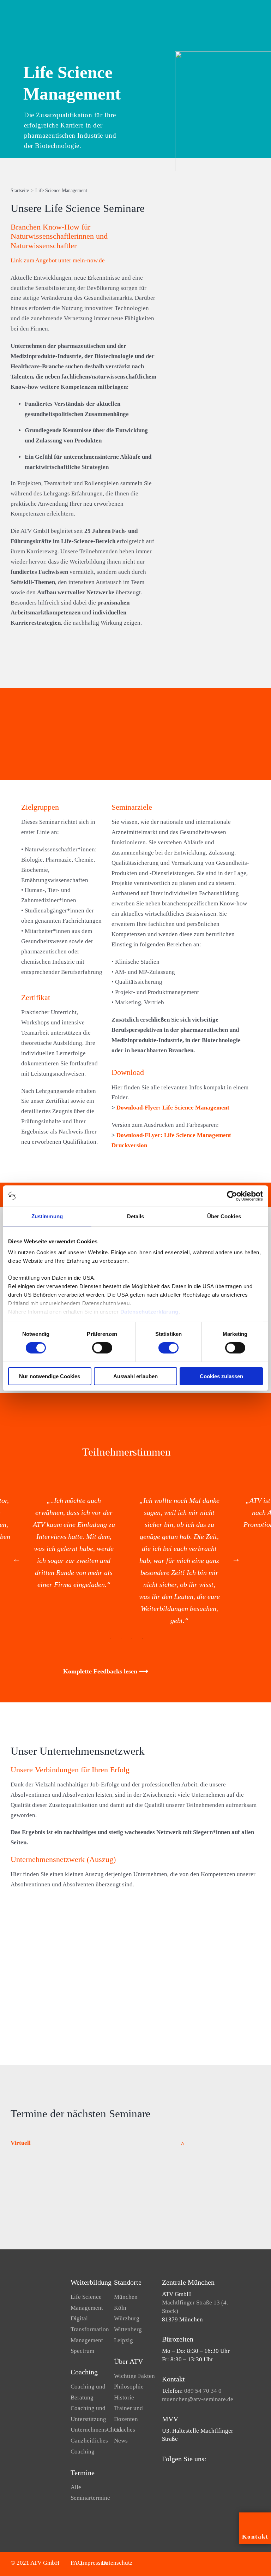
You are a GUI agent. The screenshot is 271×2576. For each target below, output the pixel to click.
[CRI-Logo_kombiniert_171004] (200, 1928)
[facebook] (164, 2473)
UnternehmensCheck (97, 2430)
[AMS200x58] (71, 1928)
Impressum (95, 2563)
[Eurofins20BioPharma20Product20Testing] (233, 1962)
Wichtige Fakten (134, 2376)
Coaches (125, 2430)
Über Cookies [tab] (224, 1216)
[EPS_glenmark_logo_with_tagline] (64, 2014)
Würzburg (127, 2318)
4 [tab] (142, 1639)
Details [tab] (136, 1216)
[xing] (198, 2473)
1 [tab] (110, 1639)
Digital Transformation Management (90, 2329)
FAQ (76, 2563)
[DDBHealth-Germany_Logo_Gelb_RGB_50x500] (168, 1974)
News (121, 2441)
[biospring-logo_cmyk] (135, 1928)
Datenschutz (117, 2563)
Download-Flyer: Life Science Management (173, 1108)
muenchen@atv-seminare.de (198, 2399)
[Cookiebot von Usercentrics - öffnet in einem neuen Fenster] (232, 1196)
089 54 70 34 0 (203, 2391)
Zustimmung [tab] (47, 1216)
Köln (120, 2308)
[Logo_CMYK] (103, 1962)
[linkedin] (187, 2473)
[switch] (102, 1348)
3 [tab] (132, 1639)
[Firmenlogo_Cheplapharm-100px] (28, 1962)
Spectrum (82, 2351)
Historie (124, 2397)
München (126, 2297)
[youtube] (175, 2473)
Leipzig (124, 2340)
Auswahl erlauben (135, 1376)
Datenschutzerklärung (149, 1312)
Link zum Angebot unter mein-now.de (58, 260)
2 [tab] (121, 1639)
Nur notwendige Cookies (50, 1376)
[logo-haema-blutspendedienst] (112, 2014)
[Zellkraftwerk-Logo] (207, 2014)
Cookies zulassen (221, 1376)
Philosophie (129, 2387)
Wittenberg (128, 2329)
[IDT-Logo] (159, 2014)
